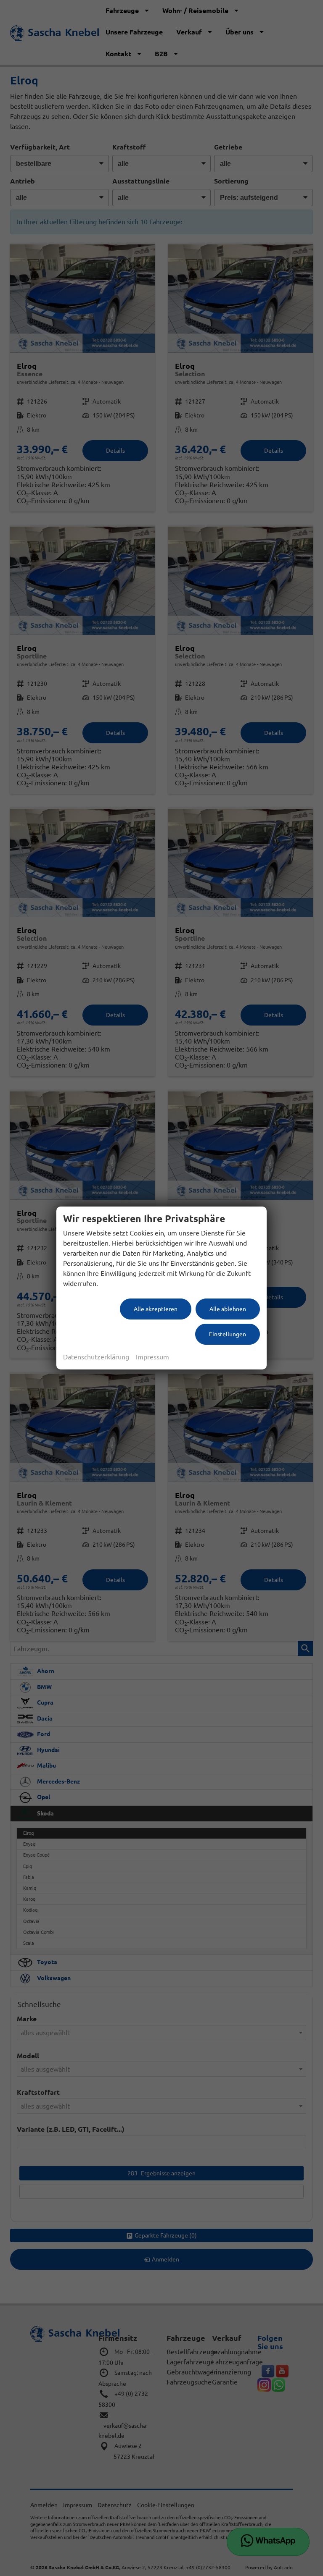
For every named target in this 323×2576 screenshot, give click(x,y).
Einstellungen (228, 1334)
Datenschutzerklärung (96, 1357)
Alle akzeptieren (156, 1309)
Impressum (152, 1357)
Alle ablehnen (228, 1309)
